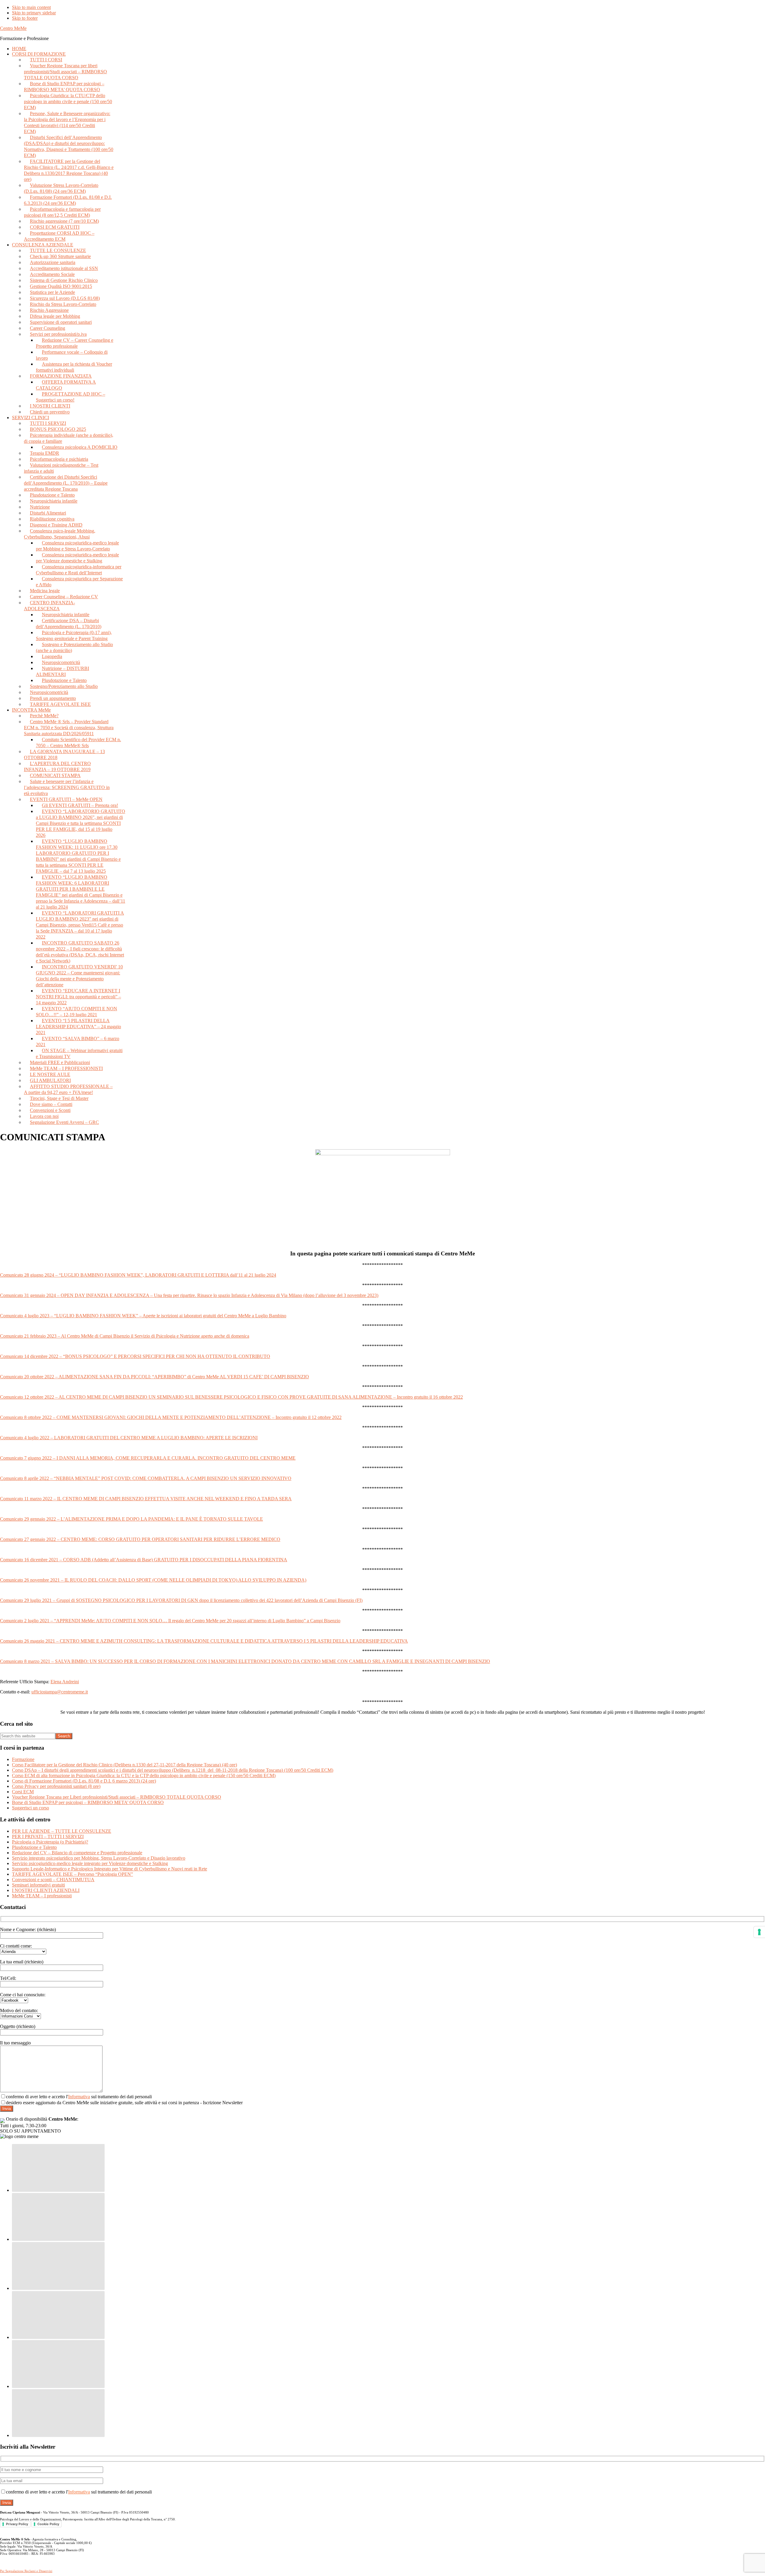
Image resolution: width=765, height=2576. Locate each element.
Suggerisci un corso (30, 1808)
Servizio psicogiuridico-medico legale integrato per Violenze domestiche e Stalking (90, 1863)
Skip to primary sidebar (34, 13)
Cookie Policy (48, 2524)
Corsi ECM (23, 1792)
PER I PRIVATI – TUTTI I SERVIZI (48, 1836)
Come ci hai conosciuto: (23, 1995)
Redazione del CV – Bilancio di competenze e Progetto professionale (77, 1853)
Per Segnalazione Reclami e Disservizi (26, 2571)
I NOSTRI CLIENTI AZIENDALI (46, 1890)
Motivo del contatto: (19, 2010)
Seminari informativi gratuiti (38, 1885)
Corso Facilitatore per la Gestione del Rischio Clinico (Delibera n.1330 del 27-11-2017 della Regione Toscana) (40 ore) (124, 1765)
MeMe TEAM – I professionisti (42, 1896)
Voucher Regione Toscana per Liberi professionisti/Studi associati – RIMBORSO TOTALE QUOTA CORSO (117, 1797)
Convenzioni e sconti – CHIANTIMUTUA (53, 1880)
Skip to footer (25, 18)
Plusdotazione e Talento (34, 1847)
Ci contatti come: (16, 1946)
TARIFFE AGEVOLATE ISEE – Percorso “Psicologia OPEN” (72, 1874)
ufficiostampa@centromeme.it (60, 1692)
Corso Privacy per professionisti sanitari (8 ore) (56, 1786)
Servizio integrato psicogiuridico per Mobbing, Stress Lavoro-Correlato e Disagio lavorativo (99, 1858)
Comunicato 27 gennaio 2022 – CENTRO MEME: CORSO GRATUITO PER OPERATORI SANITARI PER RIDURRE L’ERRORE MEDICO (140, 1539)
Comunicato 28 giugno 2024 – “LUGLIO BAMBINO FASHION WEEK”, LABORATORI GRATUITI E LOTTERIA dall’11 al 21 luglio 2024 (138, 1275)
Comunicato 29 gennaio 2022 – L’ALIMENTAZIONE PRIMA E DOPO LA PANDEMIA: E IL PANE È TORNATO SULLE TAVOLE (131, 1519)
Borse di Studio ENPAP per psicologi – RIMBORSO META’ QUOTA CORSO (88, 1802)
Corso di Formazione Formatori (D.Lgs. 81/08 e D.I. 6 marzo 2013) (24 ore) (84, 1781)
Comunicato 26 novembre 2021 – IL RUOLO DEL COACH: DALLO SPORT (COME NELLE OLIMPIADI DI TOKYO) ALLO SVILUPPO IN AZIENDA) (153, 1580)
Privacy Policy (17, 2524)
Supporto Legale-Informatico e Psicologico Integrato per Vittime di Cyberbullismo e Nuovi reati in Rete (110, 1869)
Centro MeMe (13, 28)
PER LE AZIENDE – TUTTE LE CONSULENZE (62, 1831)
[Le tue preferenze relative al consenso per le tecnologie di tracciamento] (759, 1932)
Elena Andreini (65, 1682)
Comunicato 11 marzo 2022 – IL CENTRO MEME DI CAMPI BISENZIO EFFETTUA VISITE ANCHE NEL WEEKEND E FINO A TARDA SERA (146, 1499)
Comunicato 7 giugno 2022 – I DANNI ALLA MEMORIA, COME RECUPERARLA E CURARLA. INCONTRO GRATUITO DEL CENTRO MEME (148, 1458)
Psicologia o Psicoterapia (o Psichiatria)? (50, 1842)
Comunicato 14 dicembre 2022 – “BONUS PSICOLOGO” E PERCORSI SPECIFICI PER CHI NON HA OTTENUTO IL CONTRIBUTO (135, 1356)
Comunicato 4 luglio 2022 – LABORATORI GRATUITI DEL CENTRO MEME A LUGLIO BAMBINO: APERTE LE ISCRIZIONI (129, 1438)
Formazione (23, 1759)
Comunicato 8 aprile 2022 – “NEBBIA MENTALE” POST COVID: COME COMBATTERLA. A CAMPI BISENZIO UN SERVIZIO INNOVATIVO (146, 1478)
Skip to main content (31, 7)
